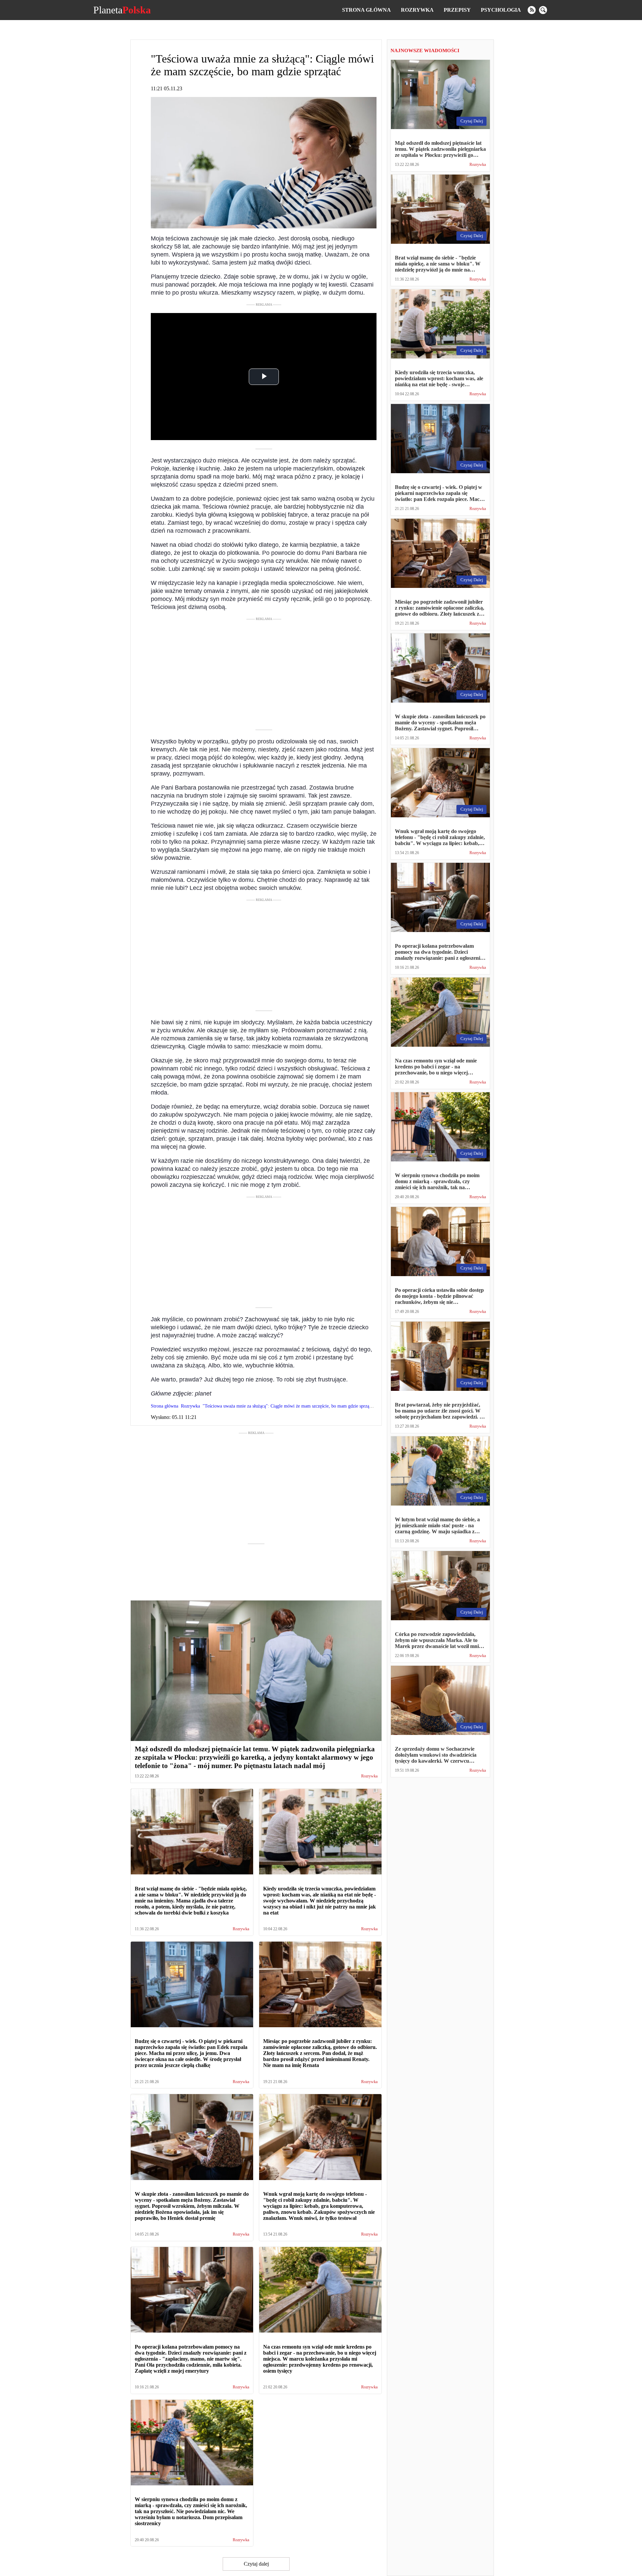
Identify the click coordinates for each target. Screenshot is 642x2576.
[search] (543, 10)
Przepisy (457, 10)
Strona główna (366, 10)
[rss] (532, 10)
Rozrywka (417, 10)
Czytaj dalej (256, 2564)
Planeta (122, 10)
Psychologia (501, 10)
